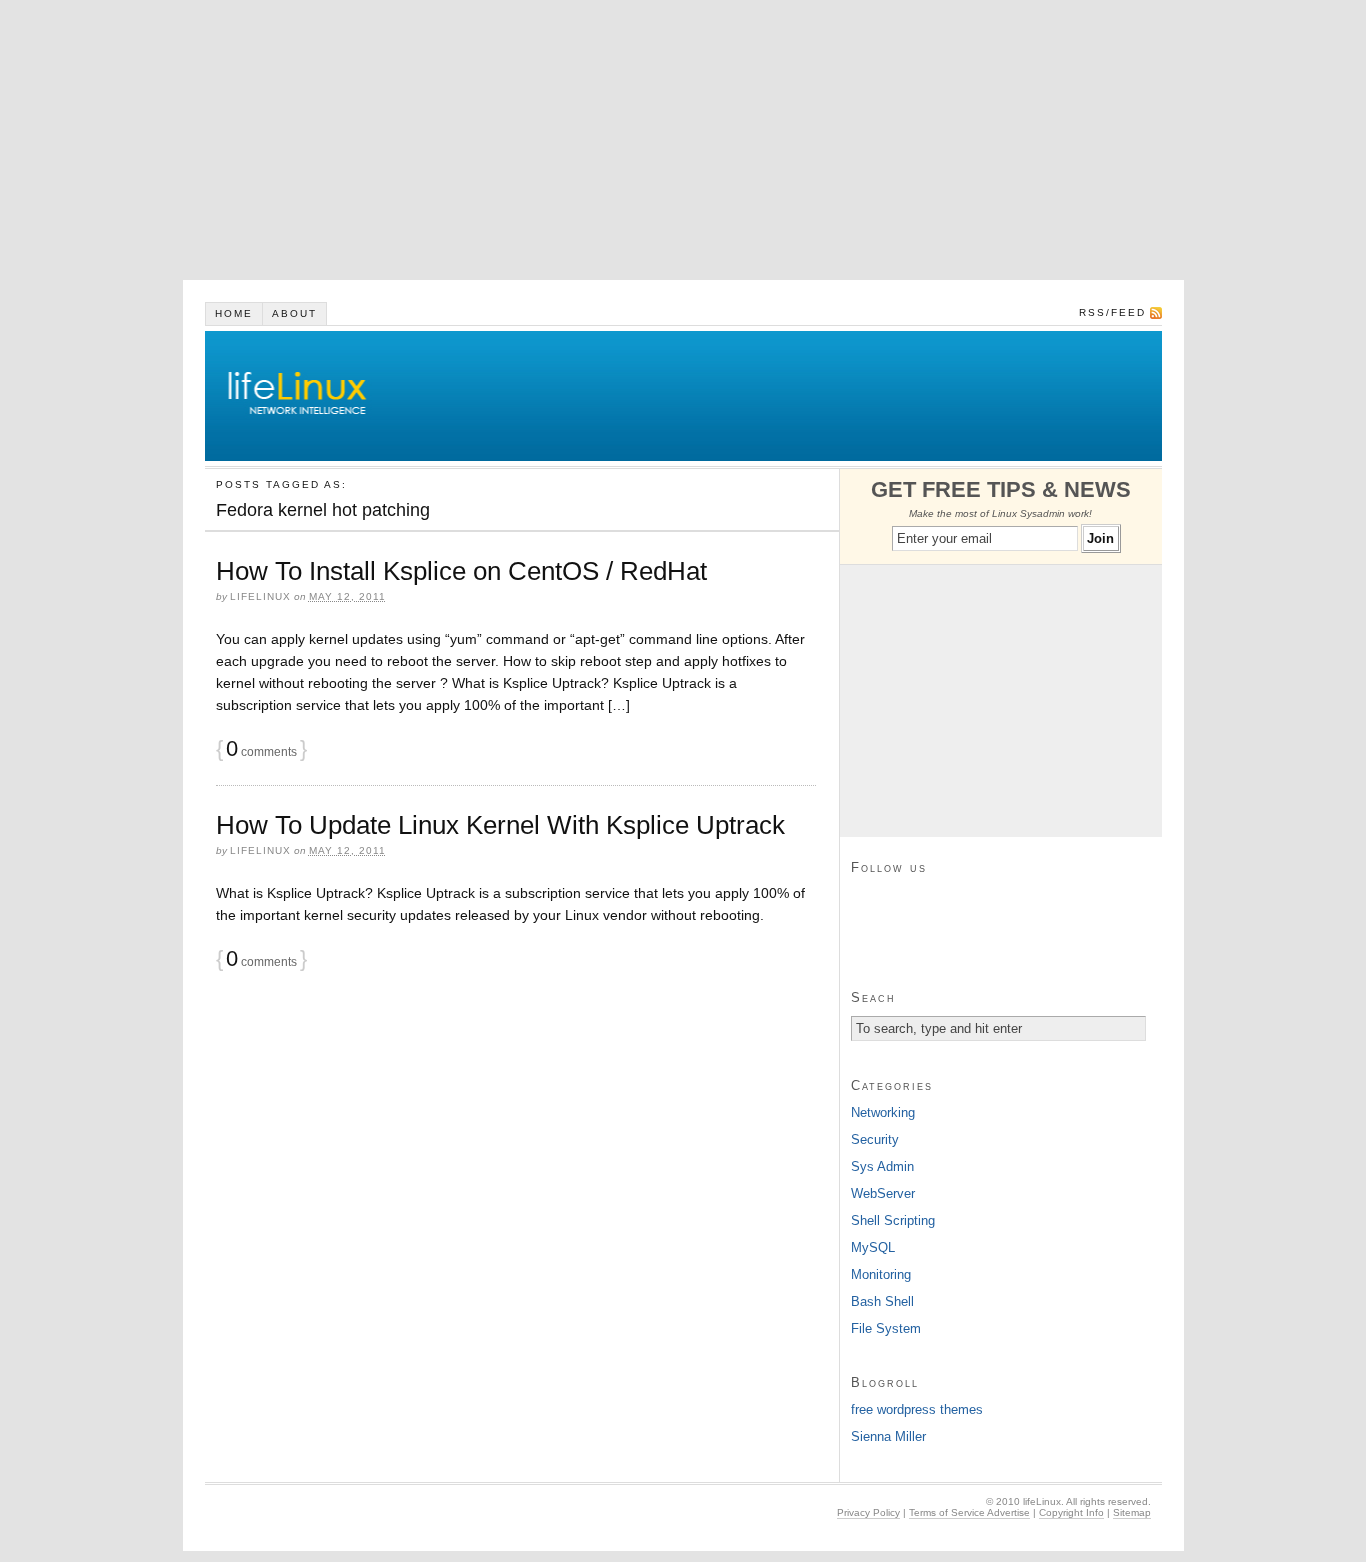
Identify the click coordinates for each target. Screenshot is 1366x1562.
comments (261, 752)
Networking (883, 1112)
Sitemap (1132, 1512)
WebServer (883, 1193)
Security (875, 1139)
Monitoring (881, 1274)
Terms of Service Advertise (969, 1512)
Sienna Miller (888, 1436)
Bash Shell (882, 1301)
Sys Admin (882, 1166)
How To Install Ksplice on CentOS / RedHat (461, 571)
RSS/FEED (1112, 312)
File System (886, 1328)
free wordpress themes (917, 1409)
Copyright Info (1071, 1512)
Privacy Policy (868, 1512)
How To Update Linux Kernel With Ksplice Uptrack (500, 825)
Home (234, 313)
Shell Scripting (893, 1220)
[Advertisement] (600, 140)
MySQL (873, 1247)
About (294, 313)
